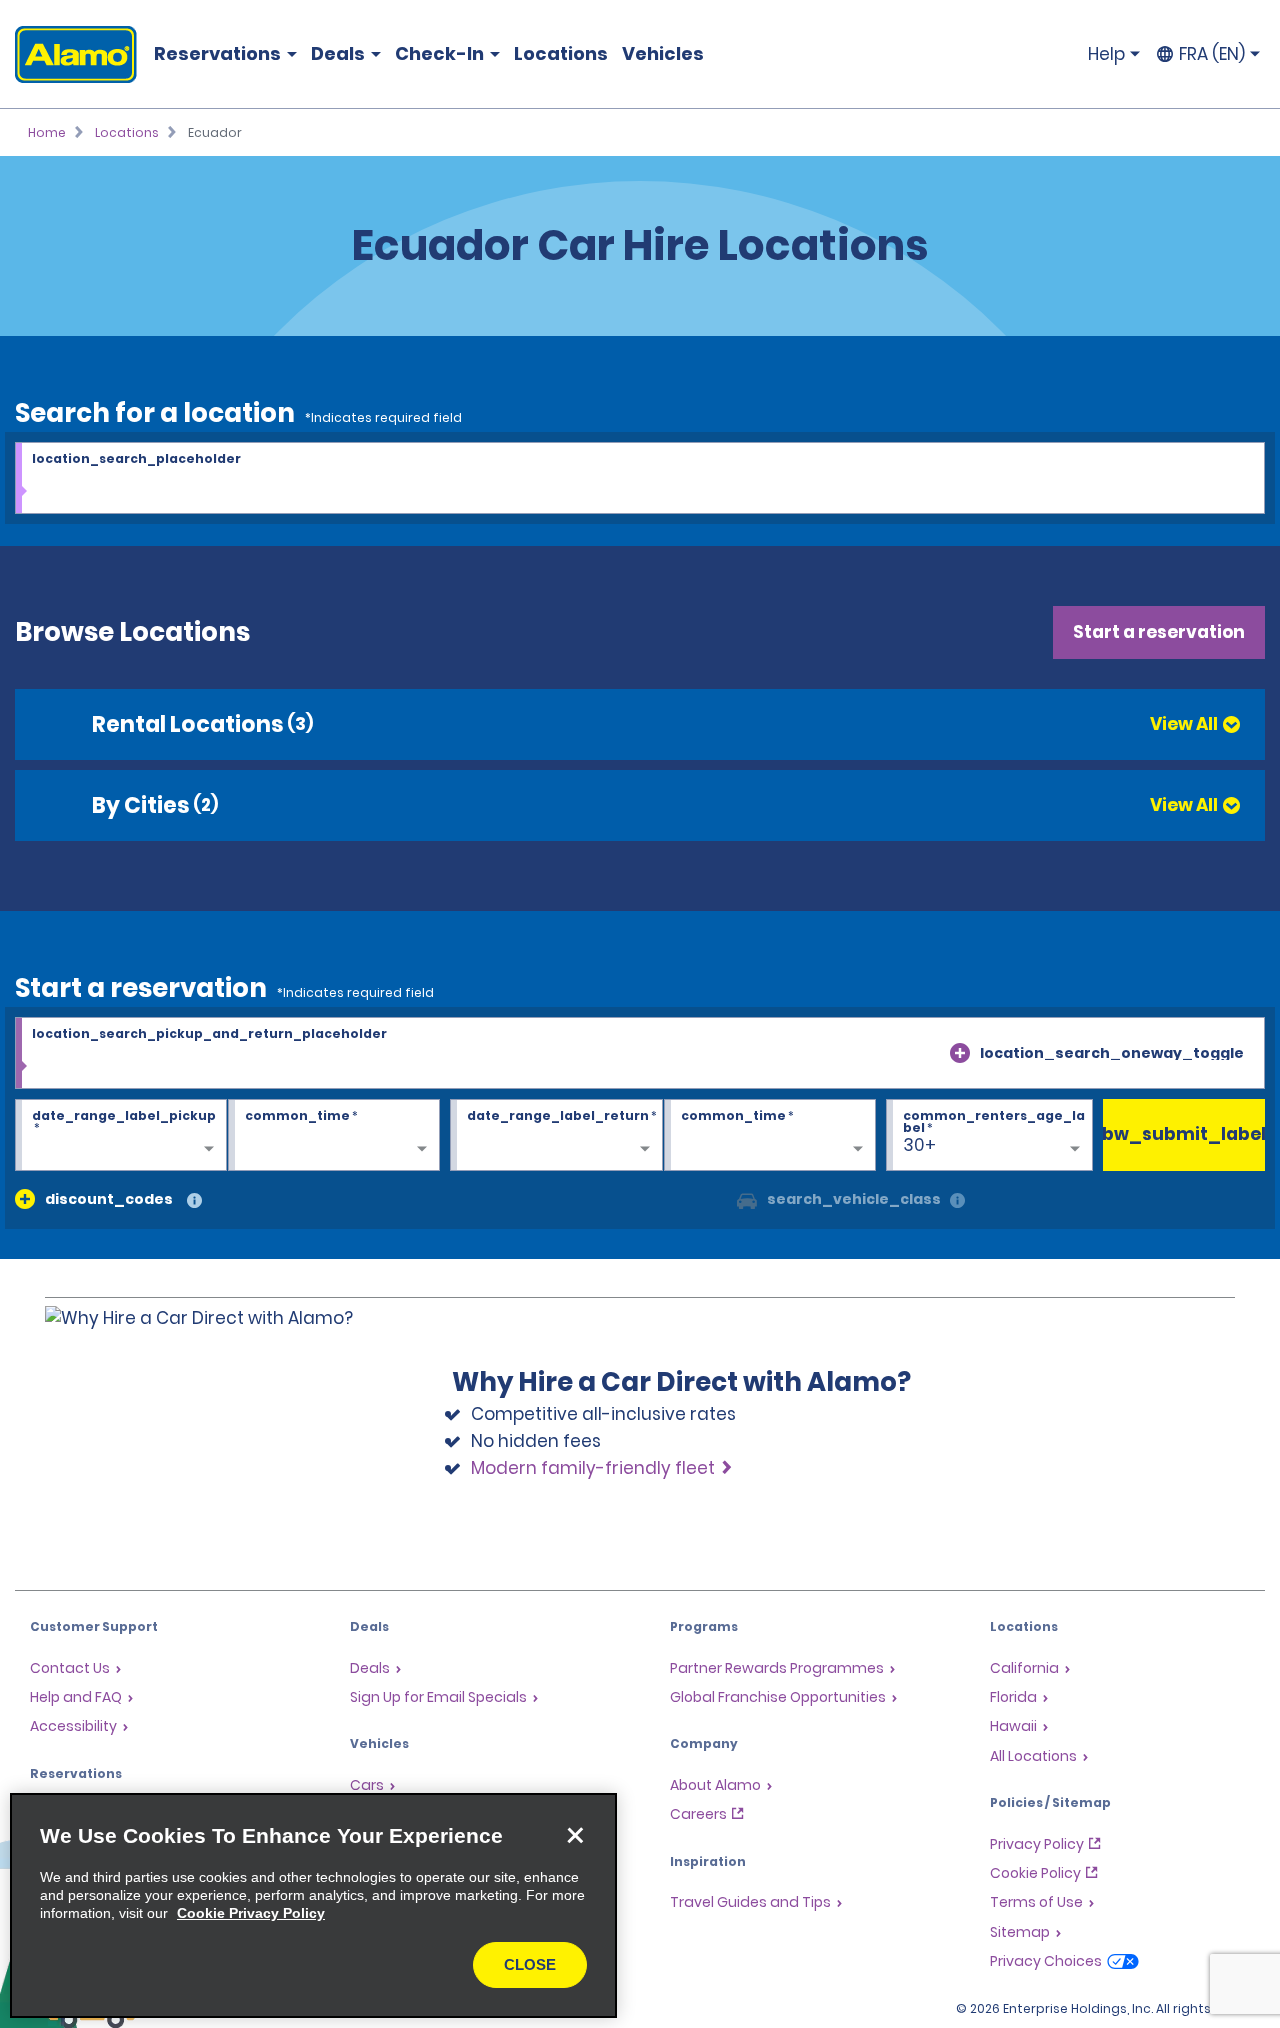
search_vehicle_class (854, 1199)
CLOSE (530, 1964)
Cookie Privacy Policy (251, 1913)
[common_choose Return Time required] (770, 1136)
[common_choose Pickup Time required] (334, 1136)
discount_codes (109, 1199)
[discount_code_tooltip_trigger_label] (194, 1201)
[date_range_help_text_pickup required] (121, 1136)
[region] (313, 1905)
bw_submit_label (1184, 1134)
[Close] (575, 1835)
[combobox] (640, 479)
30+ (919, 1145)
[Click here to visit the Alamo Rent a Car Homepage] (68, 54)
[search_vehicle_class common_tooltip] (957, 1201)
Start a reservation (1159, 632)
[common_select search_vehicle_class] (747, 1199)
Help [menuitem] (1106, 54)
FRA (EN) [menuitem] (1212, 54)
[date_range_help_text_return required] (556, 1136)
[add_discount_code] (25, 1199)
